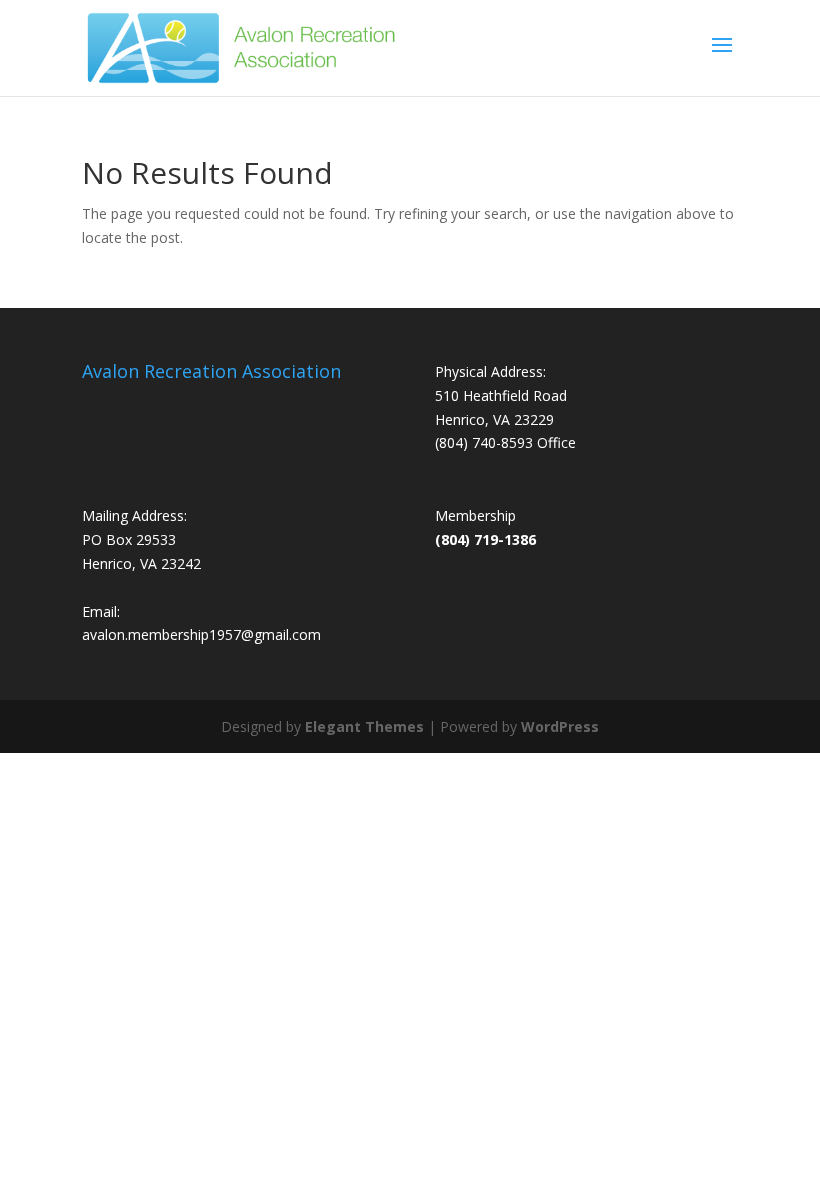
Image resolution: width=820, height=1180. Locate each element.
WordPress (560, 726)
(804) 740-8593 (484, 442)
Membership (475, 515)
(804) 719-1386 (485, 539)
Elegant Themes (364, 726)
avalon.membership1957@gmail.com (201, 634)
